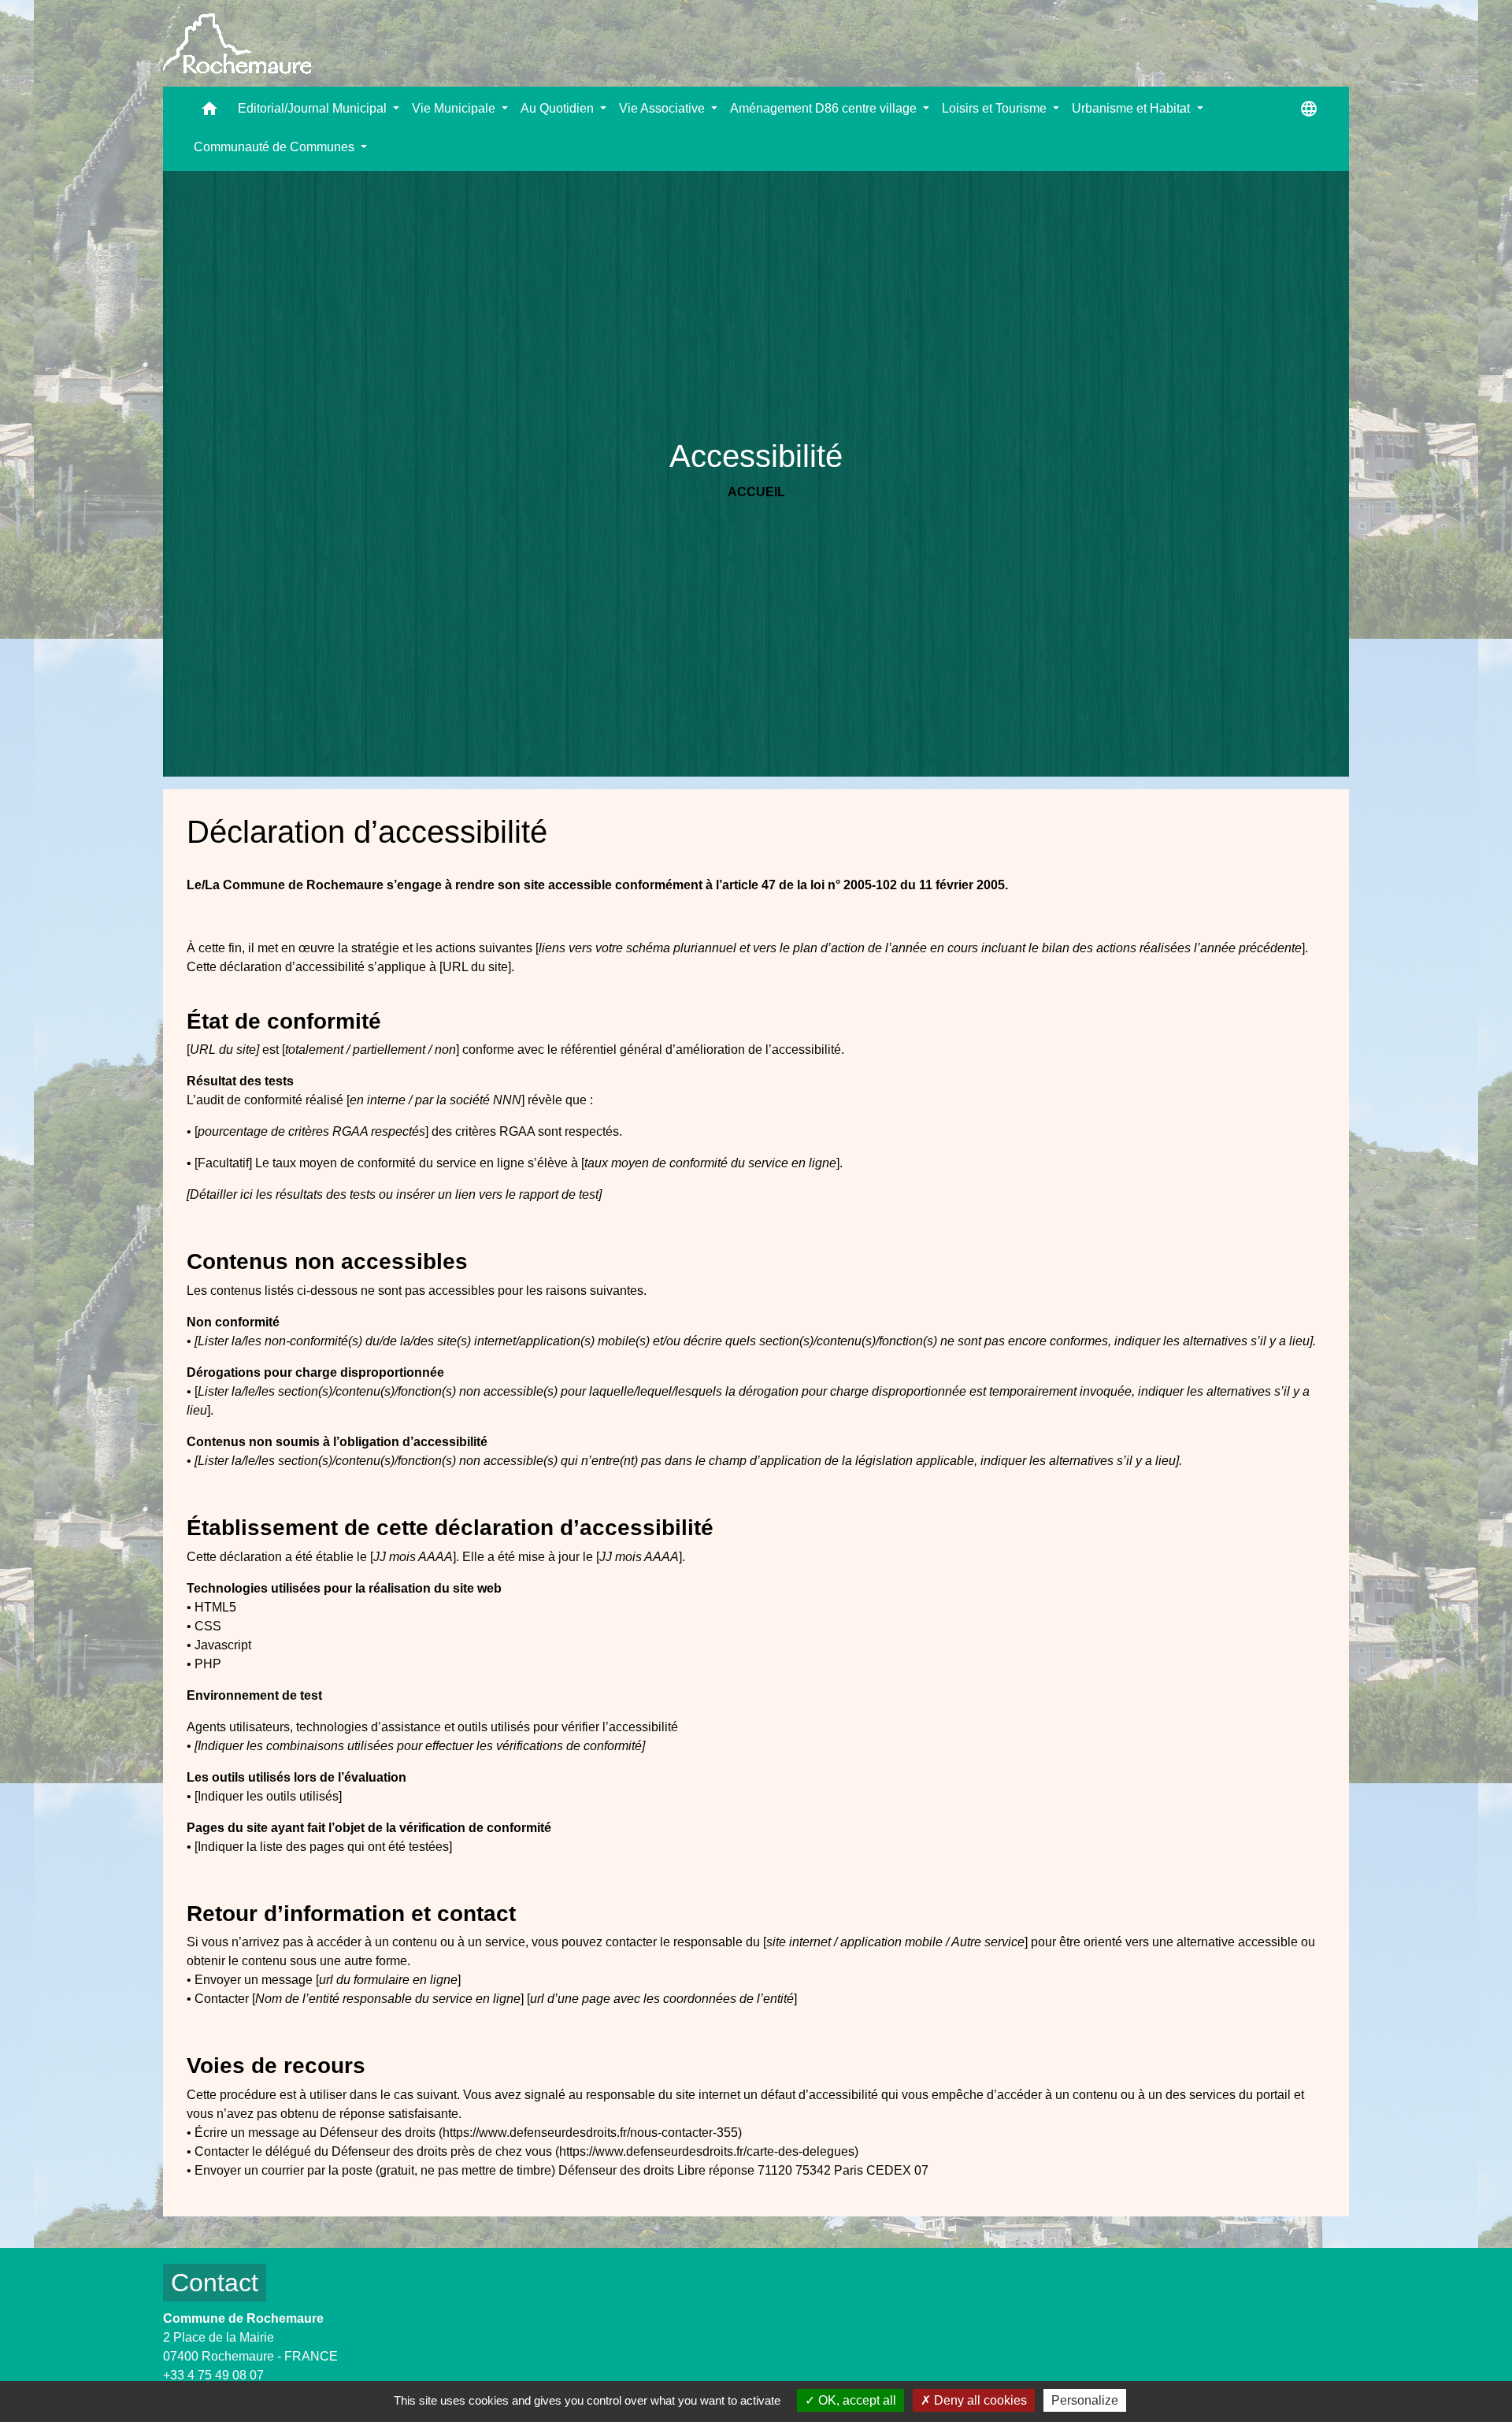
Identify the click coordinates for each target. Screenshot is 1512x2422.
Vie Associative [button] (663, 108)
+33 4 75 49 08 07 (213, 2375)
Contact (215, 2283)
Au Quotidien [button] (559, 108)
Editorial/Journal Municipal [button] (314, 108)
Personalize (1085, 2400)
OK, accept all (856, 2400)
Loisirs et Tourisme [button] (996, 108)
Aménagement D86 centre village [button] (825, 108)
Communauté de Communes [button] (276, 147)
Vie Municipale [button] (455, 108)
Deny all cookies (979, 2400)
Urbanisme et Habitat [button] (1132, 108)
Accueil (756, 492)
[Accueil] (237, 44)
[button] (209, 112)
